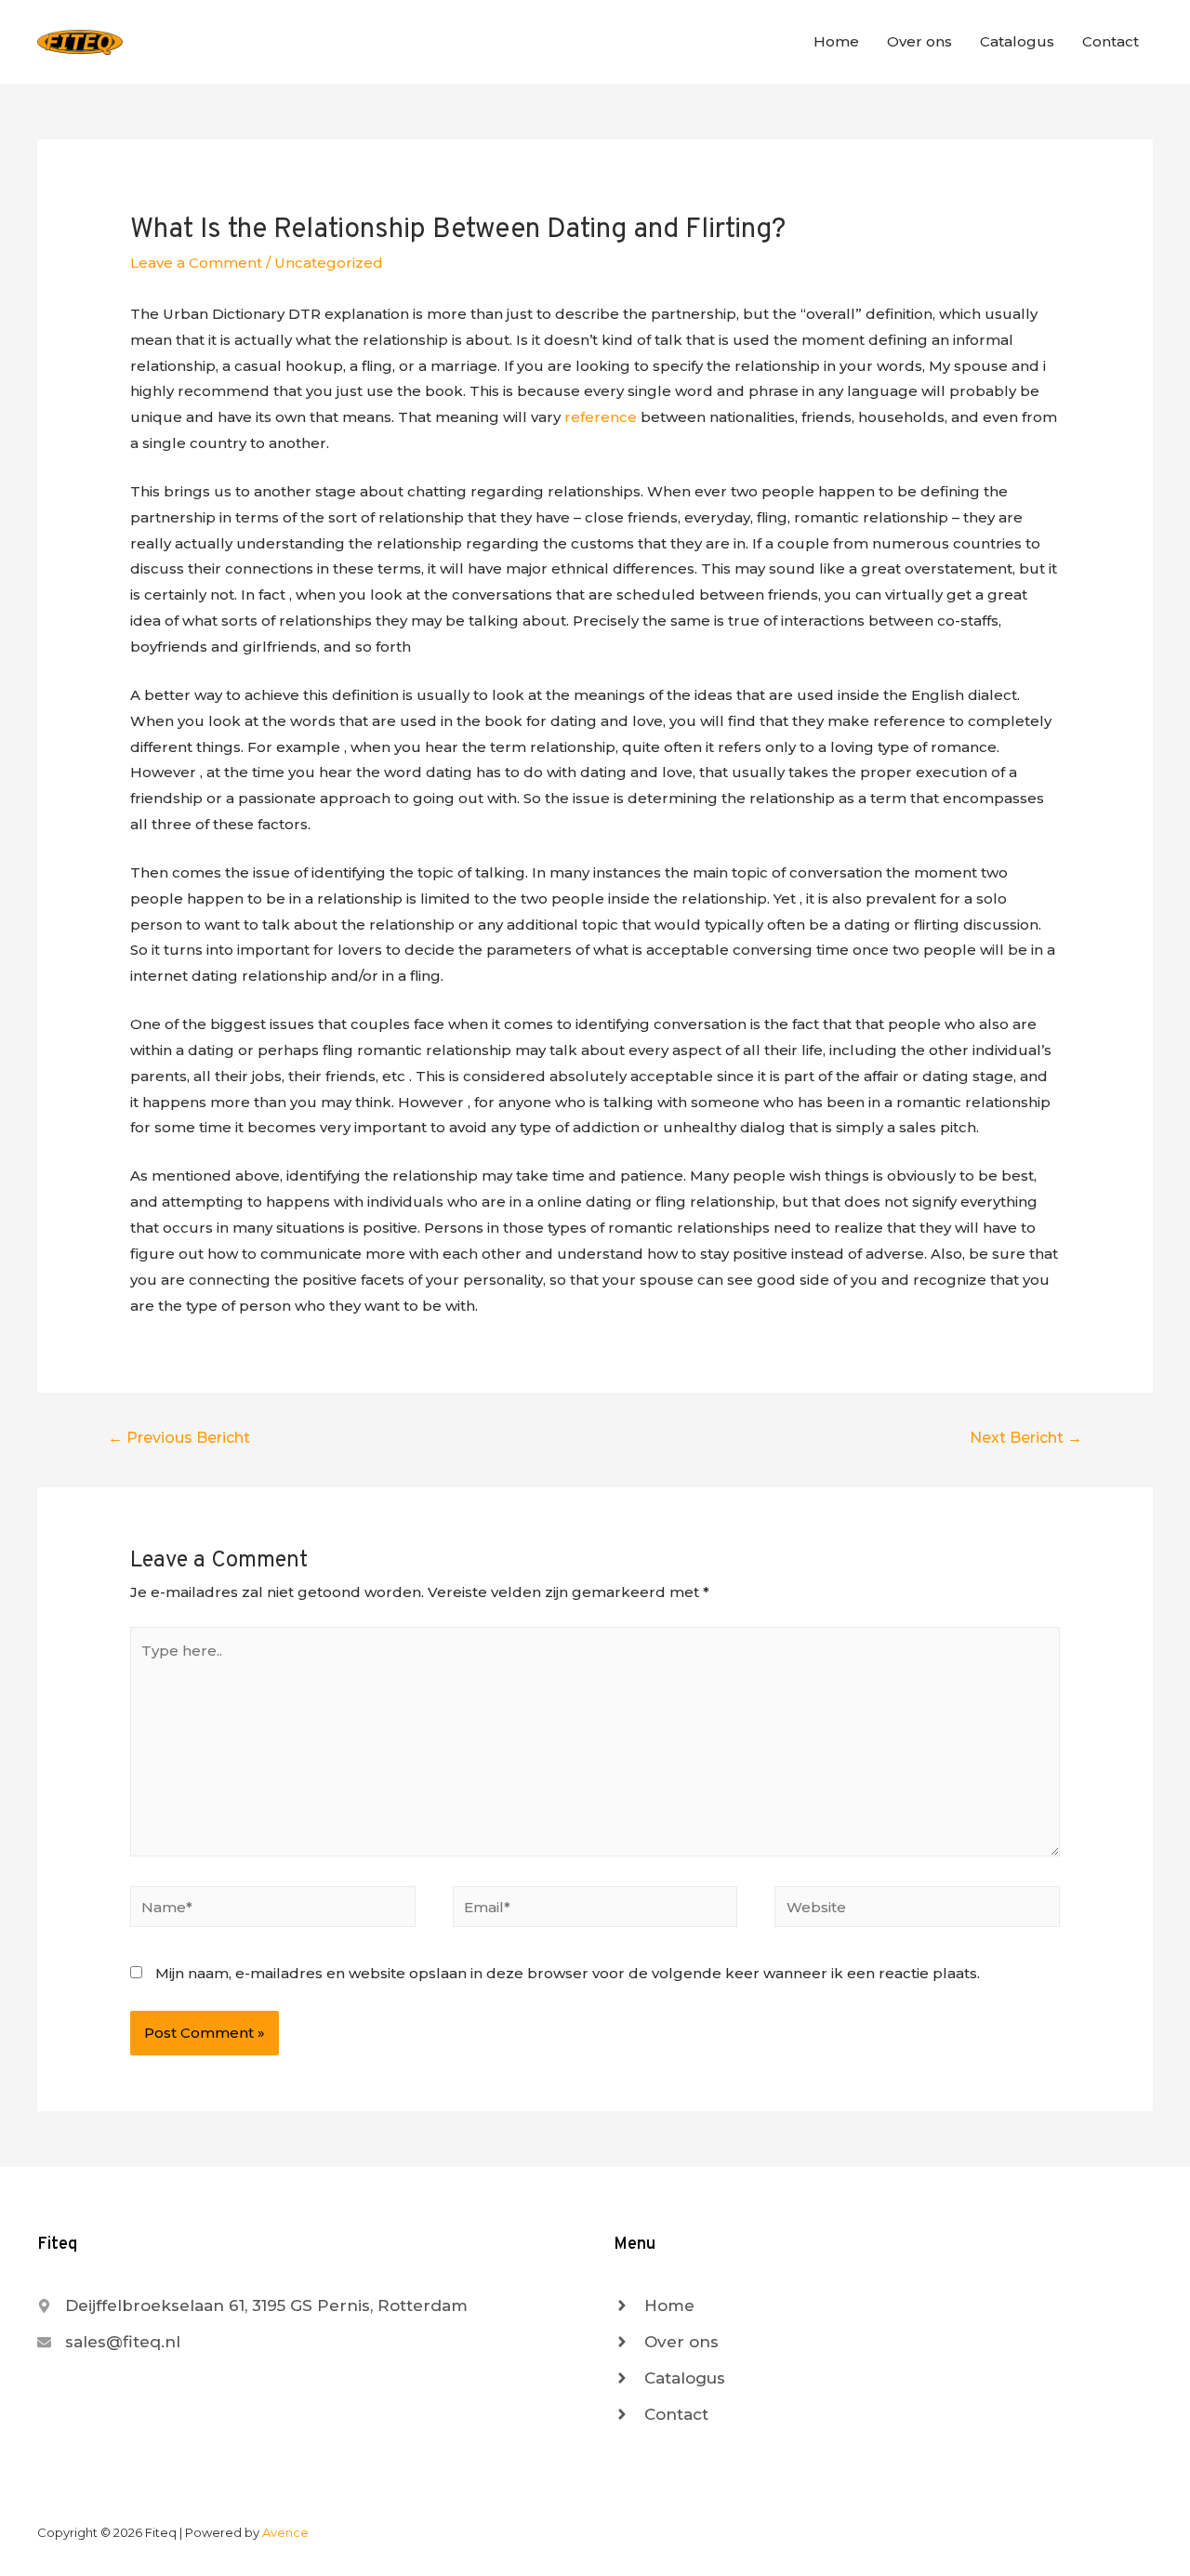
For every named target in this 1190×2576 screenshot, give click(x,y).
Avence (285, 2532)
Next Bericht (1026, 1438)
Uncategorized (329, 263)
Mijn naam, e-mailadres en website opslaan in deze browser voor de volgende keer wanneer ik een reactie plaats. (568, 1973)
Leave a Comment (196, 263)
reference (601, 417)
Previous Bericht (179, 1438)
